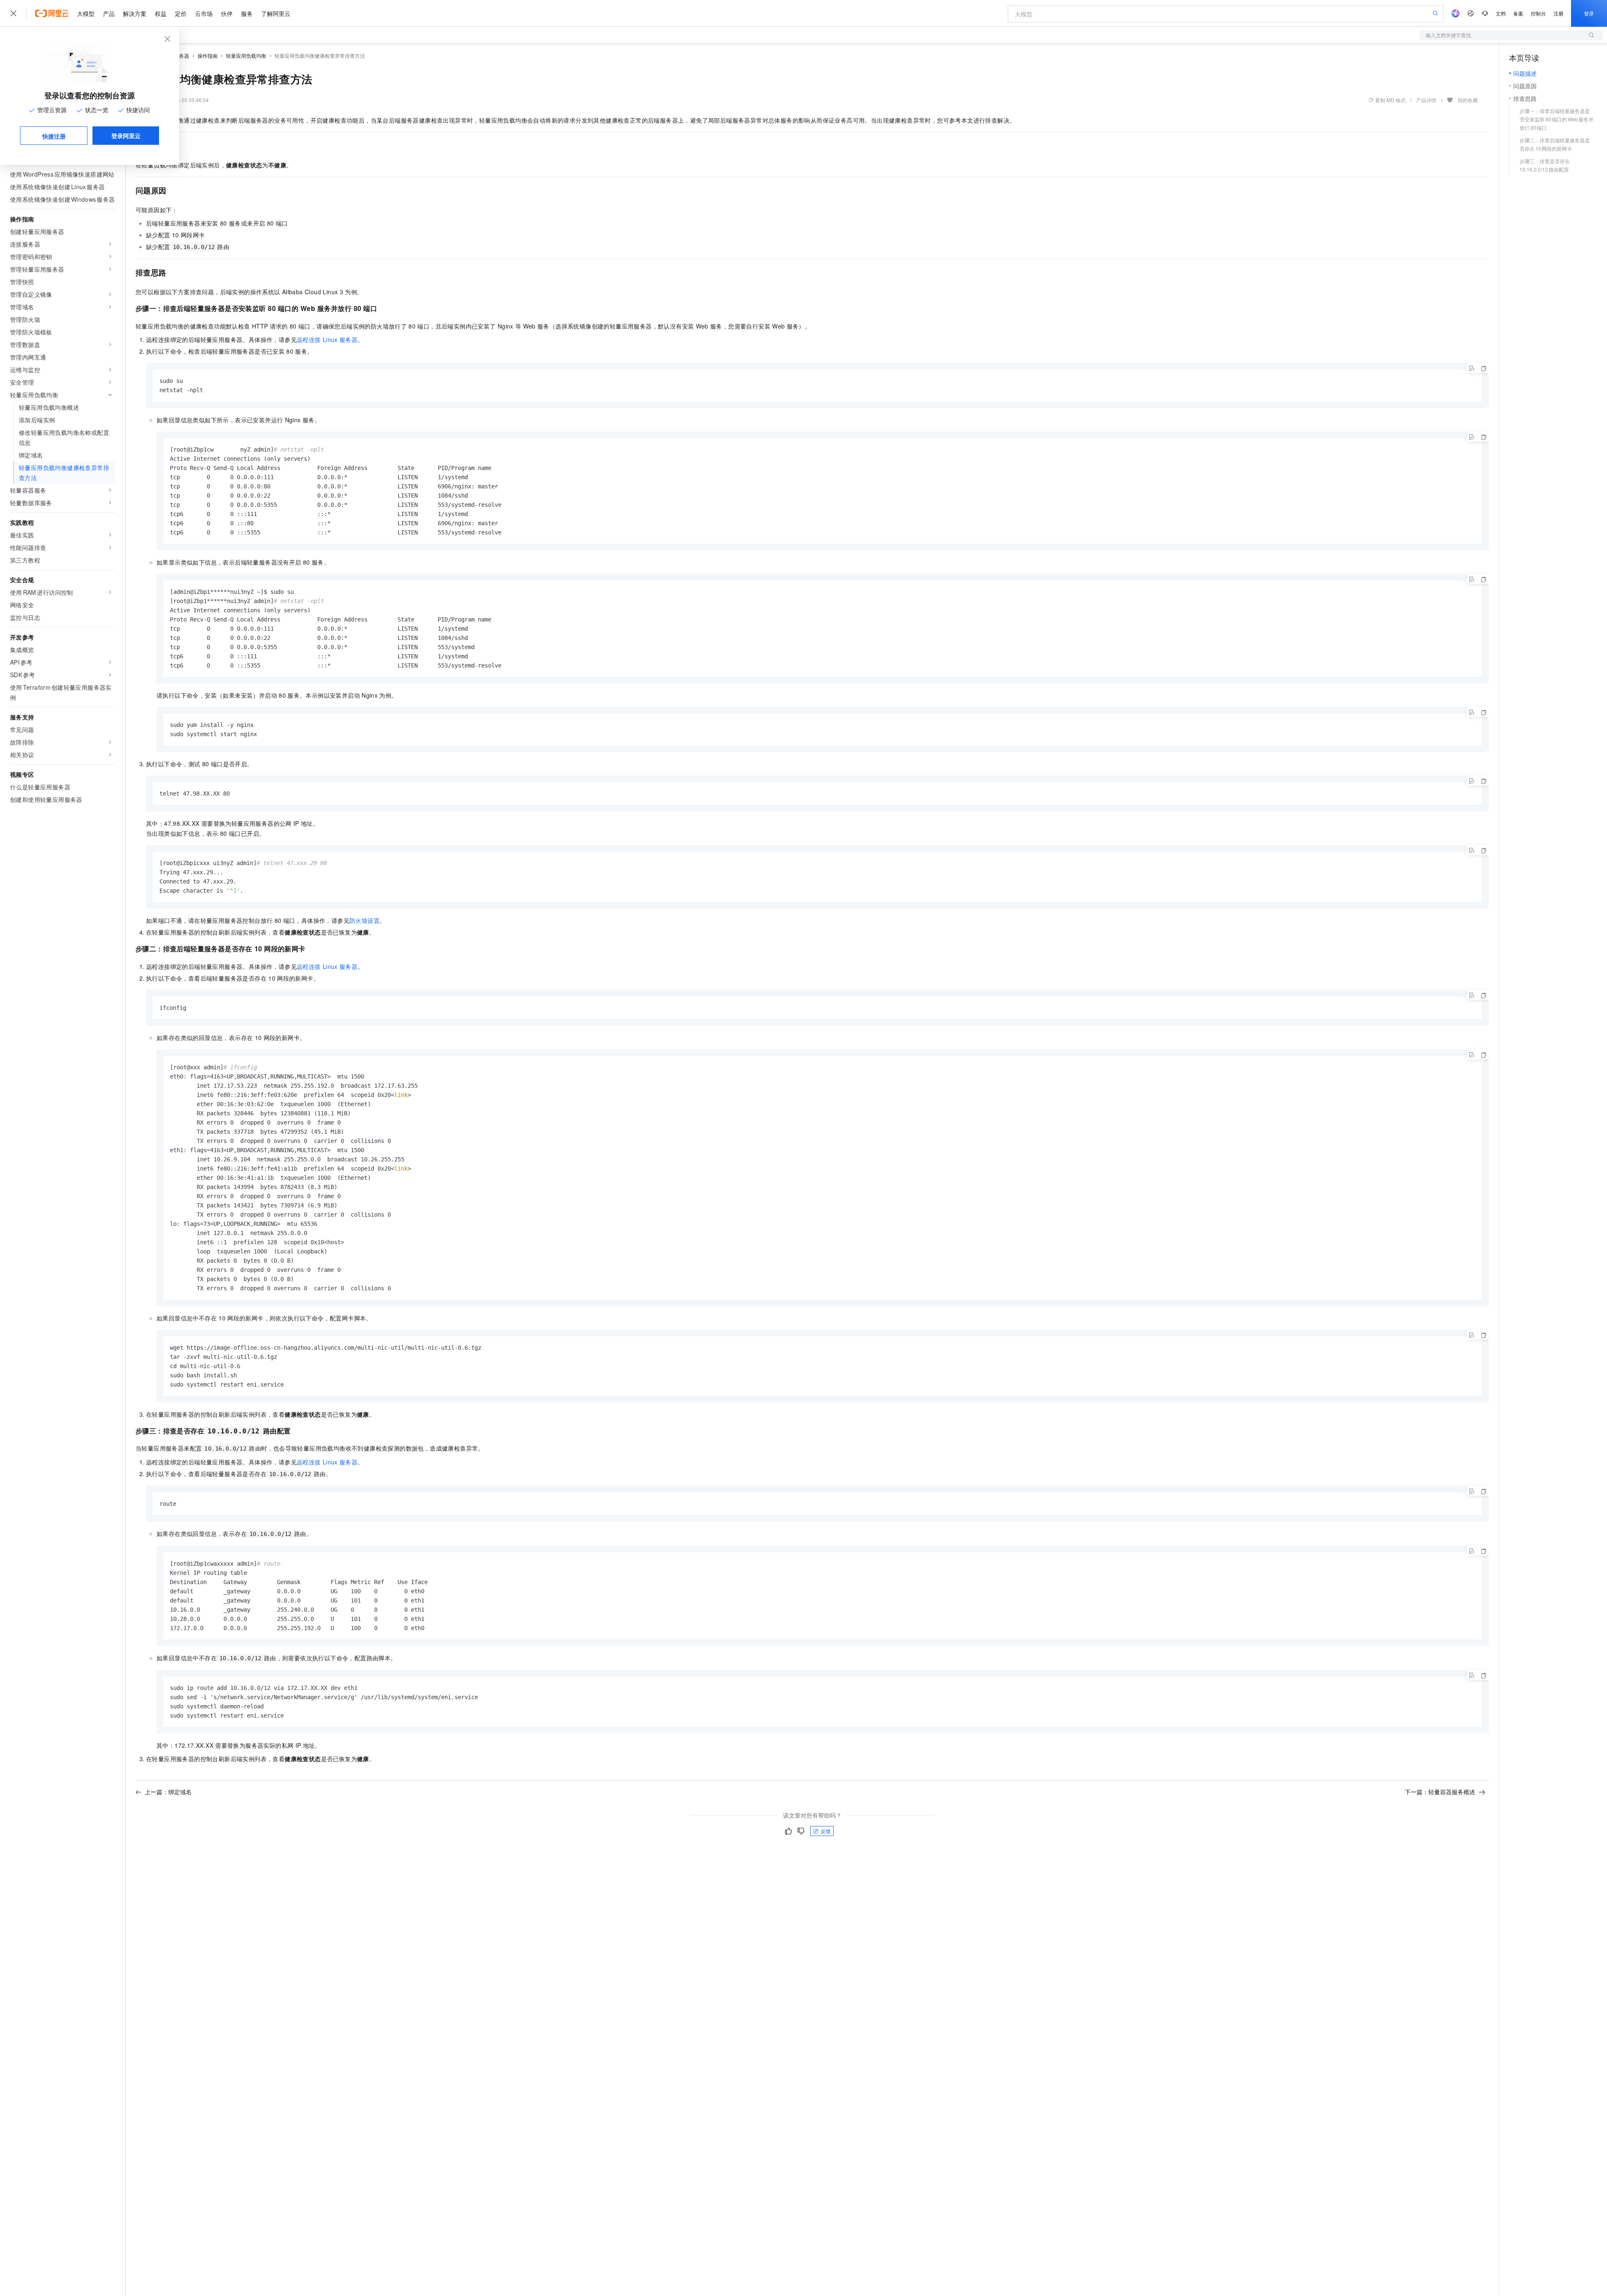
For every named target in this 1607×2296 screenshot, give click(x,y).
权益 (161, 13)
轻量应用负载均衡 (246, 55)
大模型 (86, 13)
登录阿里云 (126, 136)
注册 (1558, 13)
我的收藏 (1468, 100)
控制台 (1538, 13)
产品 (109, 13)
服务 (247, 13)
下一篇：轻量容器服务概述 (1440, 1792)
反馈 (826, 1831)
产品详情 (1426, 100)
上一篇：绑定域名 (168, 1792)
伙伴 (227, 13)
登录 (1589, 13)
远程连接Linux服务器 (327, 339)
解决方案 (135, 13)
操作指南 (208, 55)
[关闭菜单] (13, 13)
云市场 (204, 13)
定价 (181, 13)
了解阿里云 (276, 13)
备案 (1518, 13)
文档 (1501, 13)
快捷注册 (54, 136)
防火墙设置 (365, 920)
